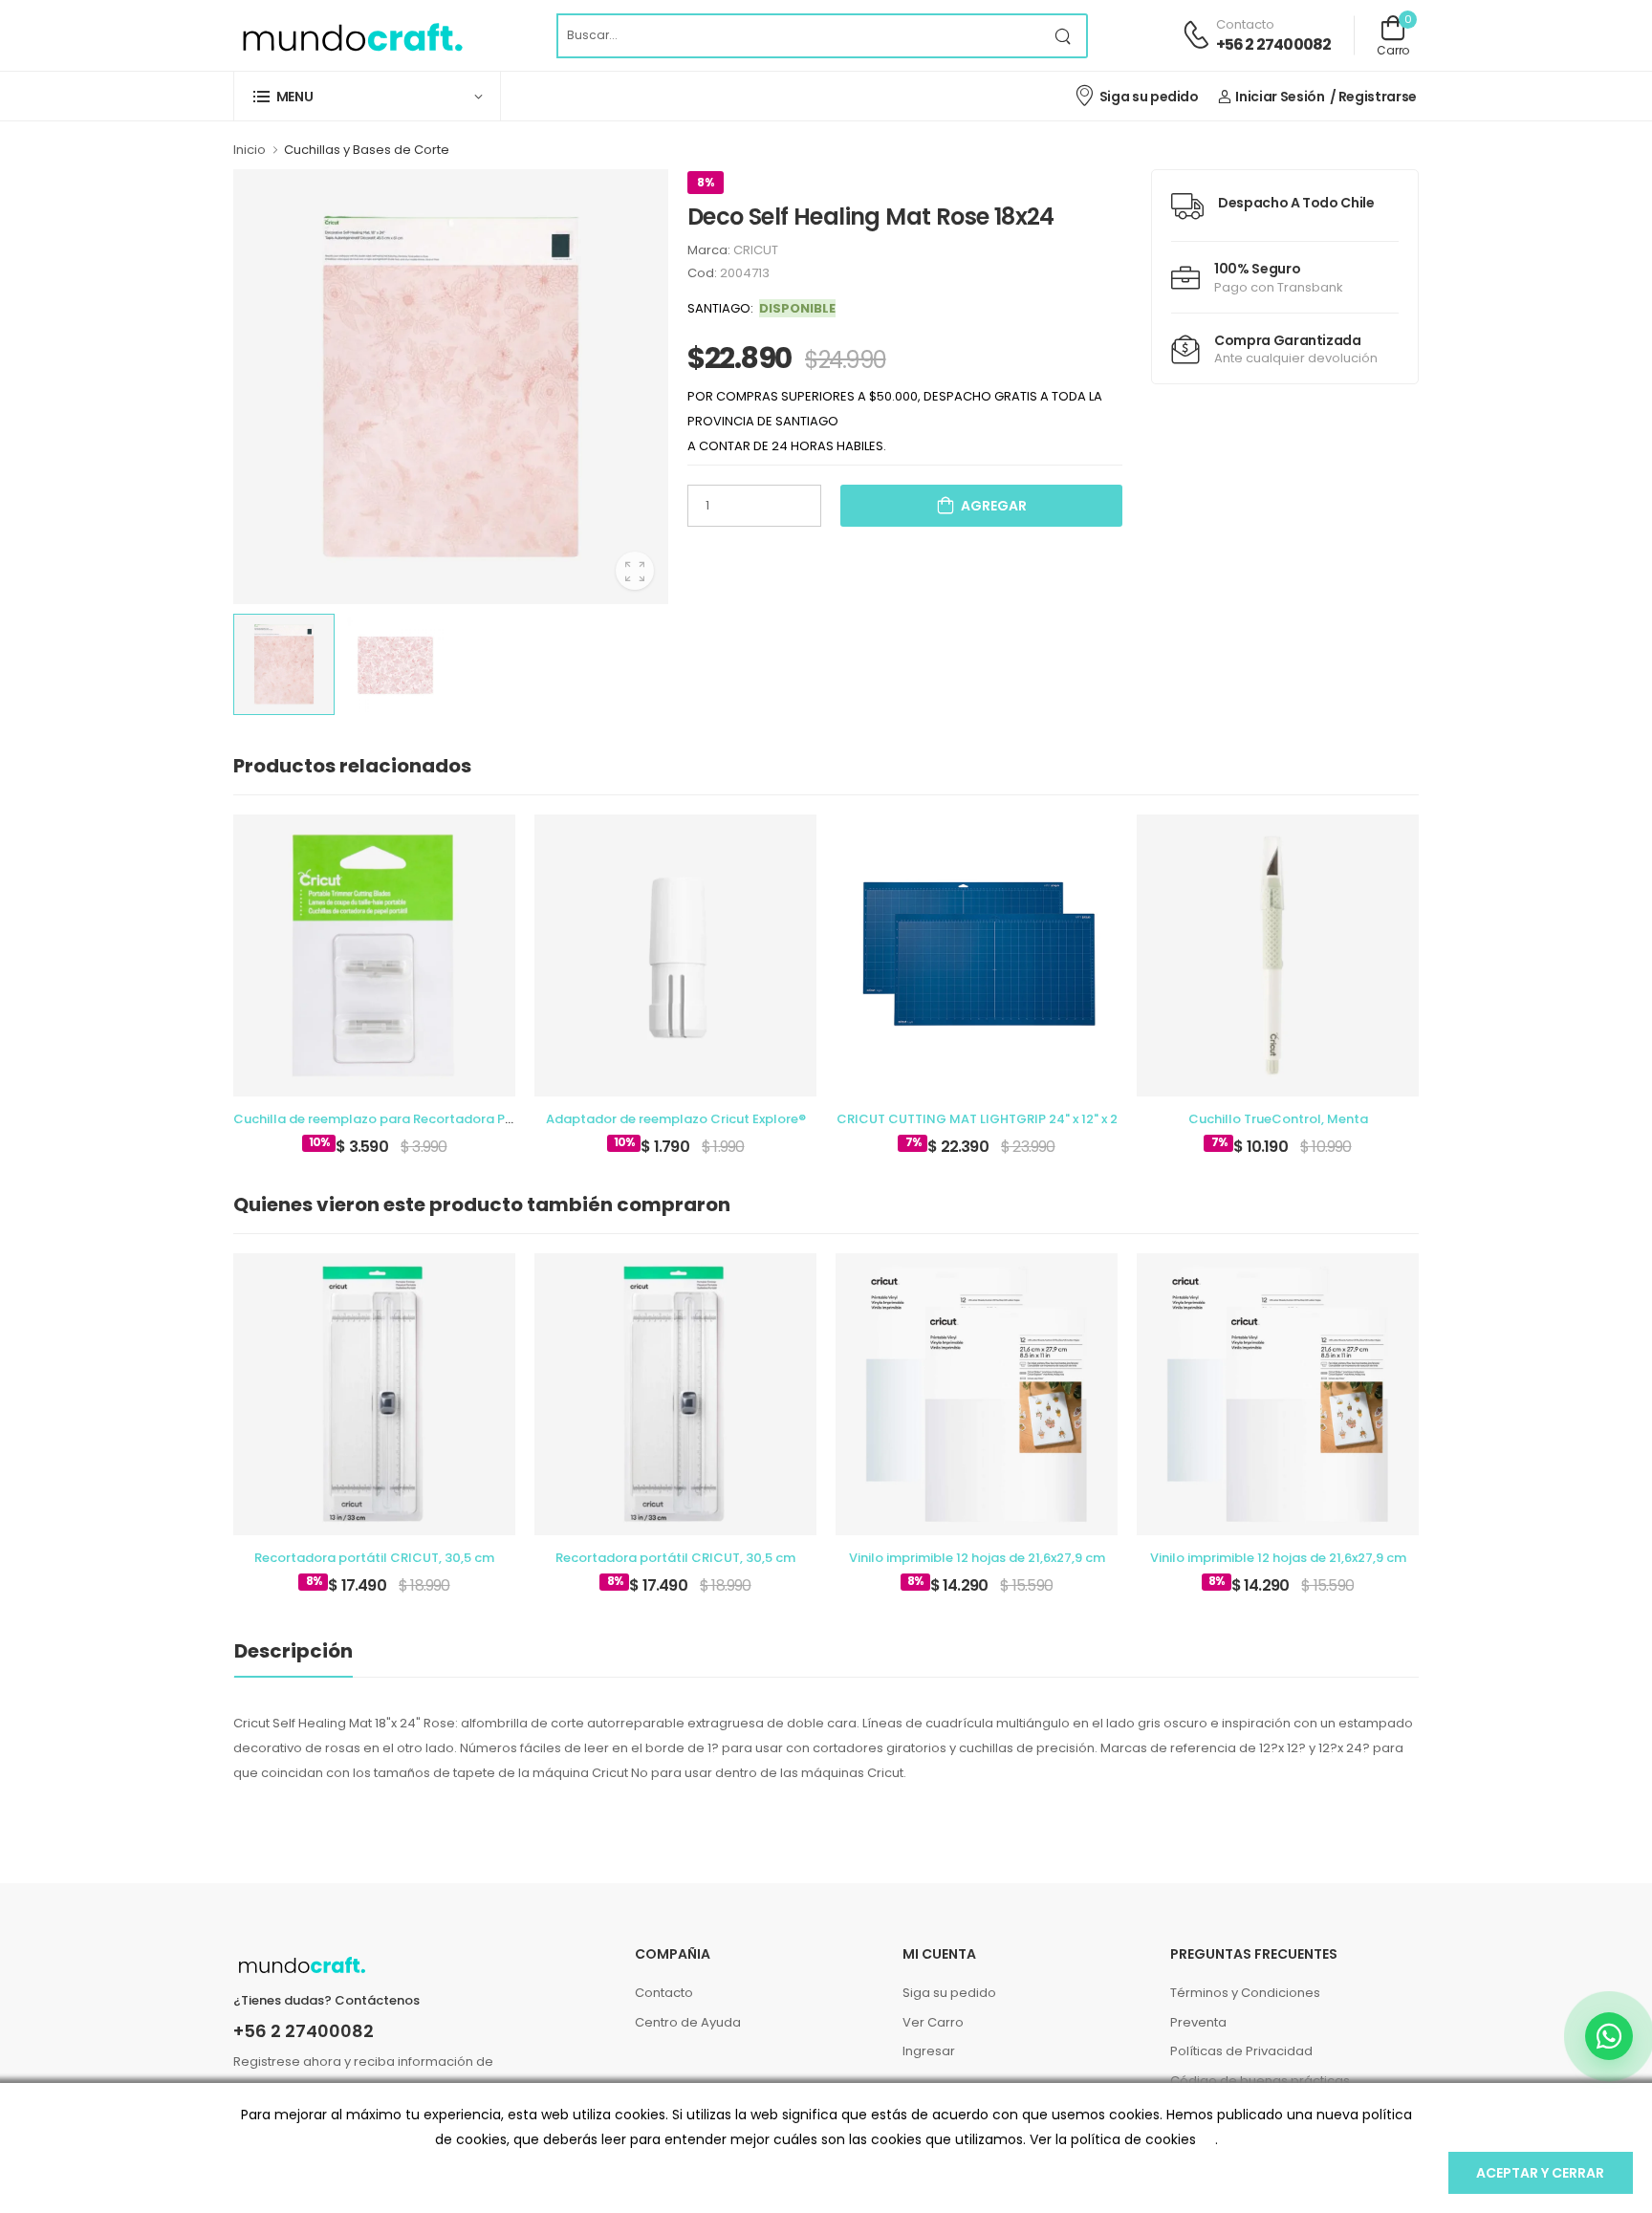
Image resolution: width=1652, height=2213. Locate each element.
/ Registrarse (1373, 97)
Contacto (664, 1993)
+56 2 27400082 (1274, 44)
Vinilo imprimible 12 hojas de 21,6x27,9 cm (977, 1558)
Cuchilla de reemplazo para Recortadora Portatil (389, 1119)
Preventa (1198, 2022)
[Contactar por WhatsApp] (1609, 2036)
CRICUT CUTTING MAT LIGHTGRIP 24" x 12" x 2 (977, 1119)
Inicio (250, 150)
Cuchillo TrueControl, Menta (1278, 1119)
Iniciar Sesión (1280, 97)
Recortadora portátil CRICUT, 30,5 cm (374, 1558)
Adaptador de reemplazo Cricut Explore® (676, 1119)
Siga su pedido (1149, 97)
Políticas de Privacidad (1241, 2051)
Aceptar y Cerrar (1540, 2173)
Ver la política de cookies (1113, 2139)
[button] (367, 96)
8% (706, 182)
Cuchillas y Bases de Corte (367, 150)
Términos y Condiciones (1245, 1993)
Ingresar (929, 2051)
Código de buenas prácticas (1260, 2081)
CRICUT (756, 250)
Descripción (293, 1651)
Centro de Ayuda (688, 2022)
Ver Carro (933, 2022)
